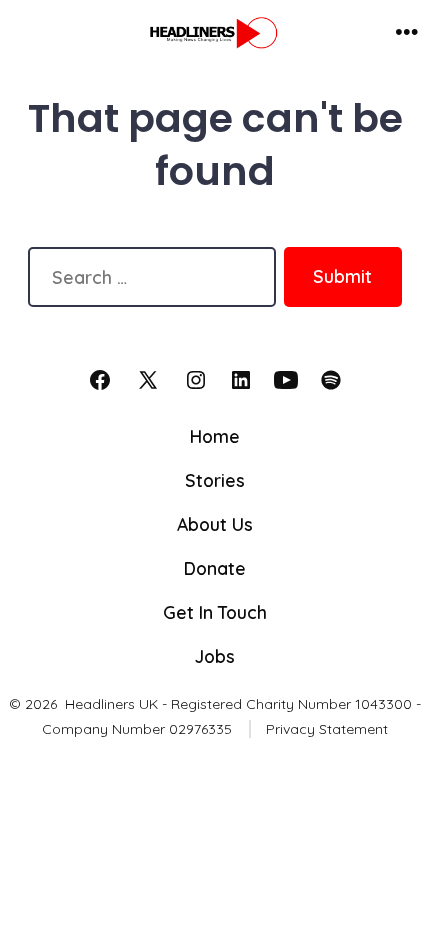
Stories (215, 480)
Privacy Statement (327, 729)
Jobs (215, 656)
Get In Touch (215, 612)
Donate (215, 568)
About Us (215, 524)
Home (215, 436)
